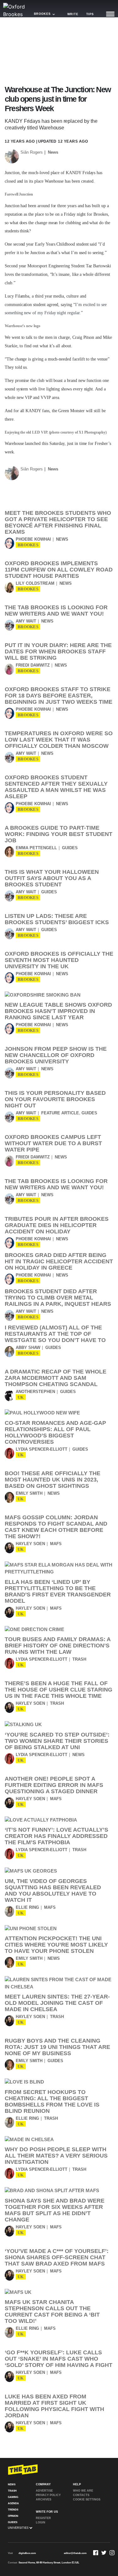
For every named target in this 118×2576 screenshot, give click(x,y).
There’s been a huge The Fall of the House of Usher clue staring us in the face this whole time (59, 1690)
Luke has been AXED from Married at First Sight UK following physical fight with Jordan (54, 2406)
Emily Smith (29, 1493)
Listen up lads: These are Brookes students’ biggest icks (57, 919)
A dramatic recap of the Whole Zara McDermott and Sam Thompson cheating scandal (56, 1378)
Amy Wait (26, 621)
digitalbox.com (27, 2553)
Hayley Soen (30, 1544)
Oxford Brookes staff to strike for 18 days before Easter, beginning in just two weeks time (59, 696)
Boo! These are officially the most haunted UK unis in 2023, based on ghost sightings (53, 1480)
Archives (44, 2499)
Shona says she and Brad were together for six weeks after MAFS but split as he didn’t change (55, 2210)
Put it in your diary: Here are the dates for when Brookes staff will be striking (58, 651)
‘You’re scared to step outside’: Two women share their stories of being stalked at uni (57, 1741)
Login (41, 2522)
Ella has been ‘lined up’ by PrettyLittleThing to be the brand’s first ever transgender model (58, 1591)
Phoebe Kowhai (33, 539)
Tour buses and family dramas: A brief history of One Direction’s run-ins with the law (58, 1646)
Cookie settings (87, 2499)
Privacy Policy (48, 2495)
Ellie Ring (27, 1907)
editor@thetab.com (75, 2553)
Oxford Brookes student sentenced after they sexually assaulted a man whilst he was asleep (56, 787)
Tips (90, 14)
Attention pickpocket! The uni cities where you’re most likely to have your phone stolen (56, 1945)
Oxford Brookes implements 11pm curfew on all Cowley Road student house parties (59, 570)
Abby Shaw (28, 1348)
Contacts (81, 2495)
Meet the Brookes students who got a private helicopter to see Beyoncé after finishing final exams (58, 522)
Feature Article (60, 1113)
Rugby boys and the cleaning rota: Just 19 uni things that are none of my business (57, 2047)
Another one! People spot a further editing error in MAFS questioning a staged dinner (54, 1785)
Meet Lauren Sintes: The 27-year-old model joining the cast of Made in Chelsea (57, 2003)
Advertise (44, 2491)
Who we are (83, 2491)
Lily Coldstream (35, 583)
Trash (79, 1659)
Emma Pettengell (36, 848)
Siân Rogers (32, 152)
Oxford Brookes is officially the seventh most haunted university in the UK (59, 960)
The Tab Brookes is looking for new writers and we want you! (56, 611)
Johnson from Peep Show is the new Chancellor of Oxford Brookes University (56, 1055)
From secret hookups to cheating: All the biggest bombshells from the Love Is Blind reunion (52, 2101)
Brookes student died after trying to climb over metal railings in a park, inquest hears (58, 1298)
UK (21, 1397)
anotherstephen (35, 1392)
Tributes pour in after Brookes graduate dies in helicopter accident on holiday (57, 1225)
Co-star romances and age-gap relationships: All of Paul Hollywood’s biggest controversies (55, 1432)
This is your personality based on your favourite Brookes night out (55, 1099)
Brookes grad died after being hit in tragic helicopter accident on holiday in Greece (59, 1261)
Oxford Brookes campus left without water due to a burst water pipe (53, 1143)
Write (73, 14)
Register (43, 2518)
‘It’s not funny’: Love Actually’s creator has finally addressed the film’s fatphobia (56, 1836)
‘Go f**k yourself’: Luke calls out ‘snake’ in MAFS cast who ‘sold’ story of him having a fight (59, 2359)
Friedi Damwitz (33, 665)
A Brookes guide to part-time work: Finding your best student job (59, 834)
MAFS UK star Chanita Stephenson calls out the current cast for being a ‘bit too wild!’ (52, 2312)
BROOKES (28, 545)
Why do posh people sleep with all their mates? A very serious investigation (56, 2156)
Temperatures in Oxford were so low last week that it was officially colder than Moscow (59, 740)
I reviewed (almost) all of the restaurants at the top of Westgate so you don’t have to (55, 1334)
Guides (70, 848)
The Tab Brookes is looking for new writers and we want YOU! (56, 1184)
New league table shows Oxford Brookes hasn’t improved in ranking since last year (58, 1011)
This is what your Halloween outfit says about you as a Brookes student (52, 878)
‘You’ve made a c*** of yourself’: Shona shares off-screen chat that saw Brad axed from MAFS (57, 2257)
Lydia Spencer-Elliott (42, 1449)
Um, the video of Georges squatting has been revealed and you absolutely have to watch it (53, 1891)
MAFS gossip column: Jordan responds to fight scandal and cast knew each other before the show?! (56, 1527)
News (53, 152)
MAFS (56, 1544)
